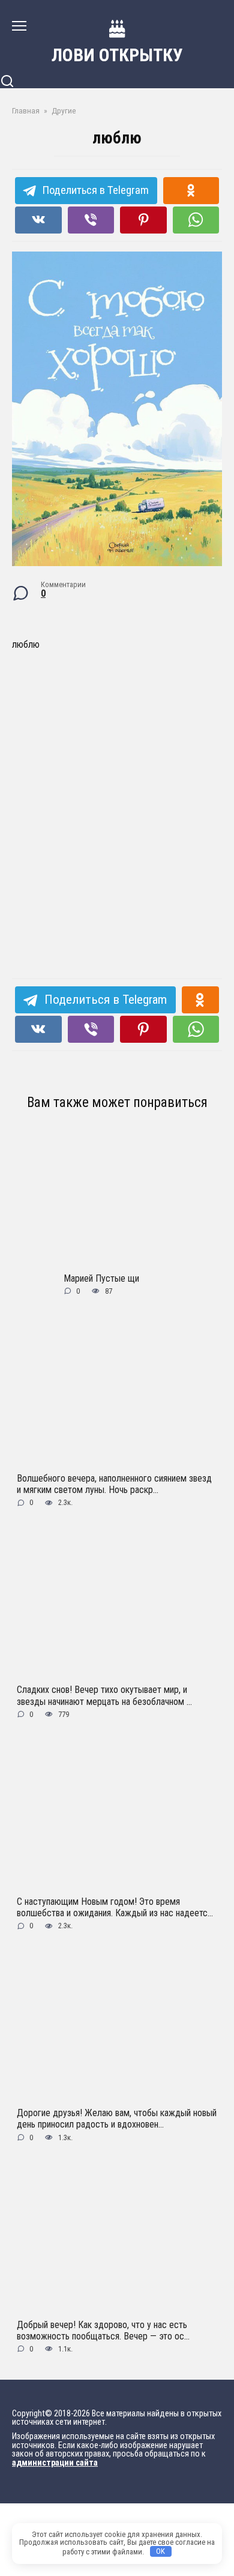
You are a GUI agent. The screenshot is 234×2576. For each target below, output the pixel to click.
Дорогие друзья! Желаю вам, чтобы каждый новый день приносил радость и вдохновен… (117, 2119)
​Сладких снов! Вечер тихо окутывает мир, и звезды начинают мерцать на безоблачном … (104, 1695)
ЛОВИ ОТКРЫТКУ (117, 55)
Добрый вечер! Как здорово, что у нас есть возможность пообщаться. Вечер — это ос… (103, 2330)
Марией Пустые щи (101, 1278)
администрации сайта (55, 2463)
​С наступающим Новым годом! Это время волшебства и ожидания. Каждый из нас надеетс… (115, 1907)
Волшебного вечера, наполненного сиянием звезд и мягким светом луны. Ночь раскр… (114, 1484)
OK (160, 2551)
